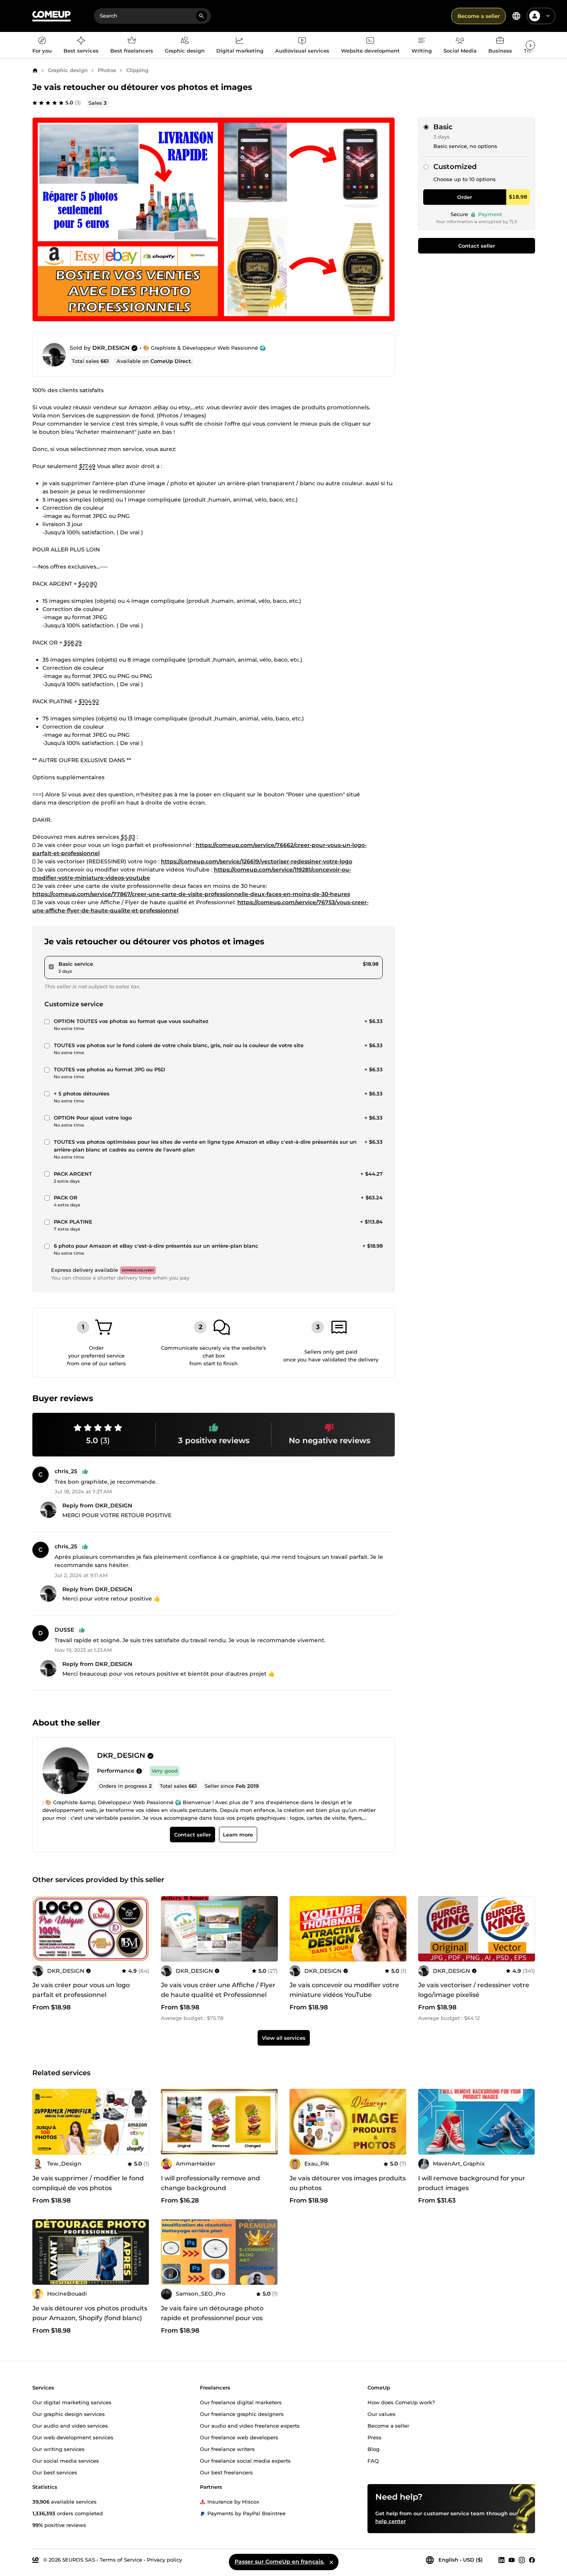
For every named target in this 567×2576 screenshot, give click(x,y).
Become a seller (479, 16)
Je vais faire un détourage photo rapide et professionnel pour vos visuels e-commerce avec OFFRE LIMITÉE (213, 2323)
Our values (382, 2414)
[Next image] (141, 1929)
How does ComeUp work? (401, 2402)
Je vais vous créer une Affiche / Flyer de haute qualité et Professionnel (218, 1990)
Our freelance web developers (239, 2437)
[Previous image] (41, 1929)
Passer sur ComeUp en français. (279, 2562)
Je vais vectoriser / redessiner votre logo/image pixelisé (474, 1990)
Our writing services (58, 2449)
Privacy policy (164, 2559)
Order (465, 197)
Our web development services (73, 2437)
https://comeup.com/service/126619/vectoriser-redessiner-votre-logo (257, 861)
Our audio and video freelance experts (250, 2425)
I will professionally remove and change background (210, 2183)
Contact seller (477, 246)
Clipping (137, 70)
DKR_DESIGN (111, 348)
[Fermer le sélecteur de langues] (331, 2562)
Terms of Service (121, 2559)
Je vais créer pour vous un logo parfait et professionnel (81, 1990)
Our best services (55, 2472)
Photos (107, 70)
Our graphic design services (69, 2414)
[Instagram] (522, 2560)
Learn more (238, 1835)
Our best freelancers (226, 2472)
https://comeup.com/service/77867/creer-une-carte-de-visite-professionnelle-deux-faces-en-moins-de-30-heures (191, 894)
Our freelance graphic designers (242, 2414)
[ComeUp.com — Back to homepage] (51, 16)
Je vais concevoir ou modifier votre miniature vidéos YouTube (344, 1990)
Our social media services (66, 2460)
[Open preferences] (516, 16)
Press (374, 2437)
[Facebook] (532, 2560)
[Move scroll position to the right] (530, 45)
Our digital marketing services (72, 2402)
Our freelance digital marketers (241, 2402)
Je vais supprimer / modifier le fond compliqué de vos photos (88, 2183)
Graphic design (68, 70)
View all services (284, 2038)
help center (390, 2521)
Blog (374, 2449)
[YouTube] (512, 2560)
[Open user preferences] (548, 16)
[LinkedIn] (502, 2560)
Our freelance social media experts (245, 2460)
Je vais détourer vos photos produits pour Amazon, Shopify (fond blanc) (90, 2313)
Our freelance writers (227, 2449)
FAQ (373, 2460)
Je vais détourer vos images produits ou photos (348, 2183)
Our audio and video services (70, 2425)
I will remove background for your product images (472, 2183)
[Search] (201, 16)
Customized (455, 167)
